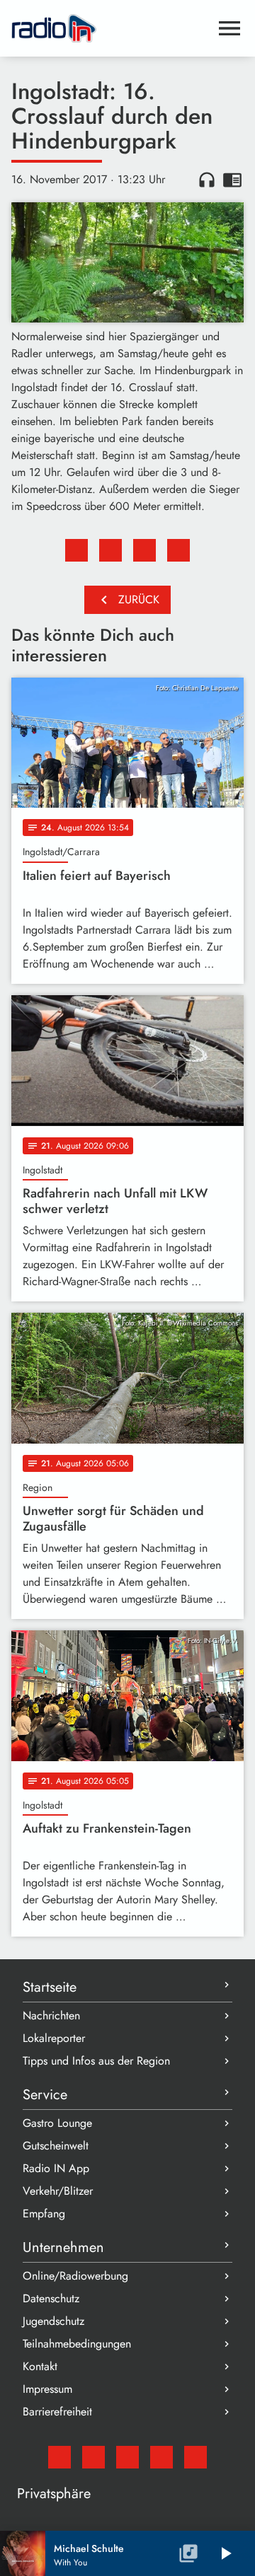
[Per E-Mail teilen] (178, 550)
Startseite (50, 1987)
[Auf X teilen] (110, 550)
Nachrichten (51, 2015)
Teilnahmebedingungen (77, 2344)
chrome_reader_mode (232, 180)
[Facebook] (93, 2457)
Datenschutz (51, 2298)
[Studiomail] (59, 2457)
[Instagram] (127, 2457)
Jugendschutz (53, 2321)
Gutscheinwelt (56, 2146)
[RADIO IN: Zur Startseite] (110, 28)
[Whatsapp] (161, 2457)
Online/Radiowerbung (75, 2276)
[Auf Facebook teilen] (76, 550)
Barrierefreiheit (57, 2412)
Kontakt (40, 2366)
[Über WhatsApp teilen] (144, 550)
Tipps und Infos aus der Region (96, 2061)
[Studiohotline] (195, 2457)
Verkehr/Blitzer (58, 2191)
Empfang (44, 2214)
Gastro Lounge (57, 2123)
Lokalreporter (54, 2038)
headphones (207, 180)
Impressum (47, 2389)
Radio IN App (56, 2168)
